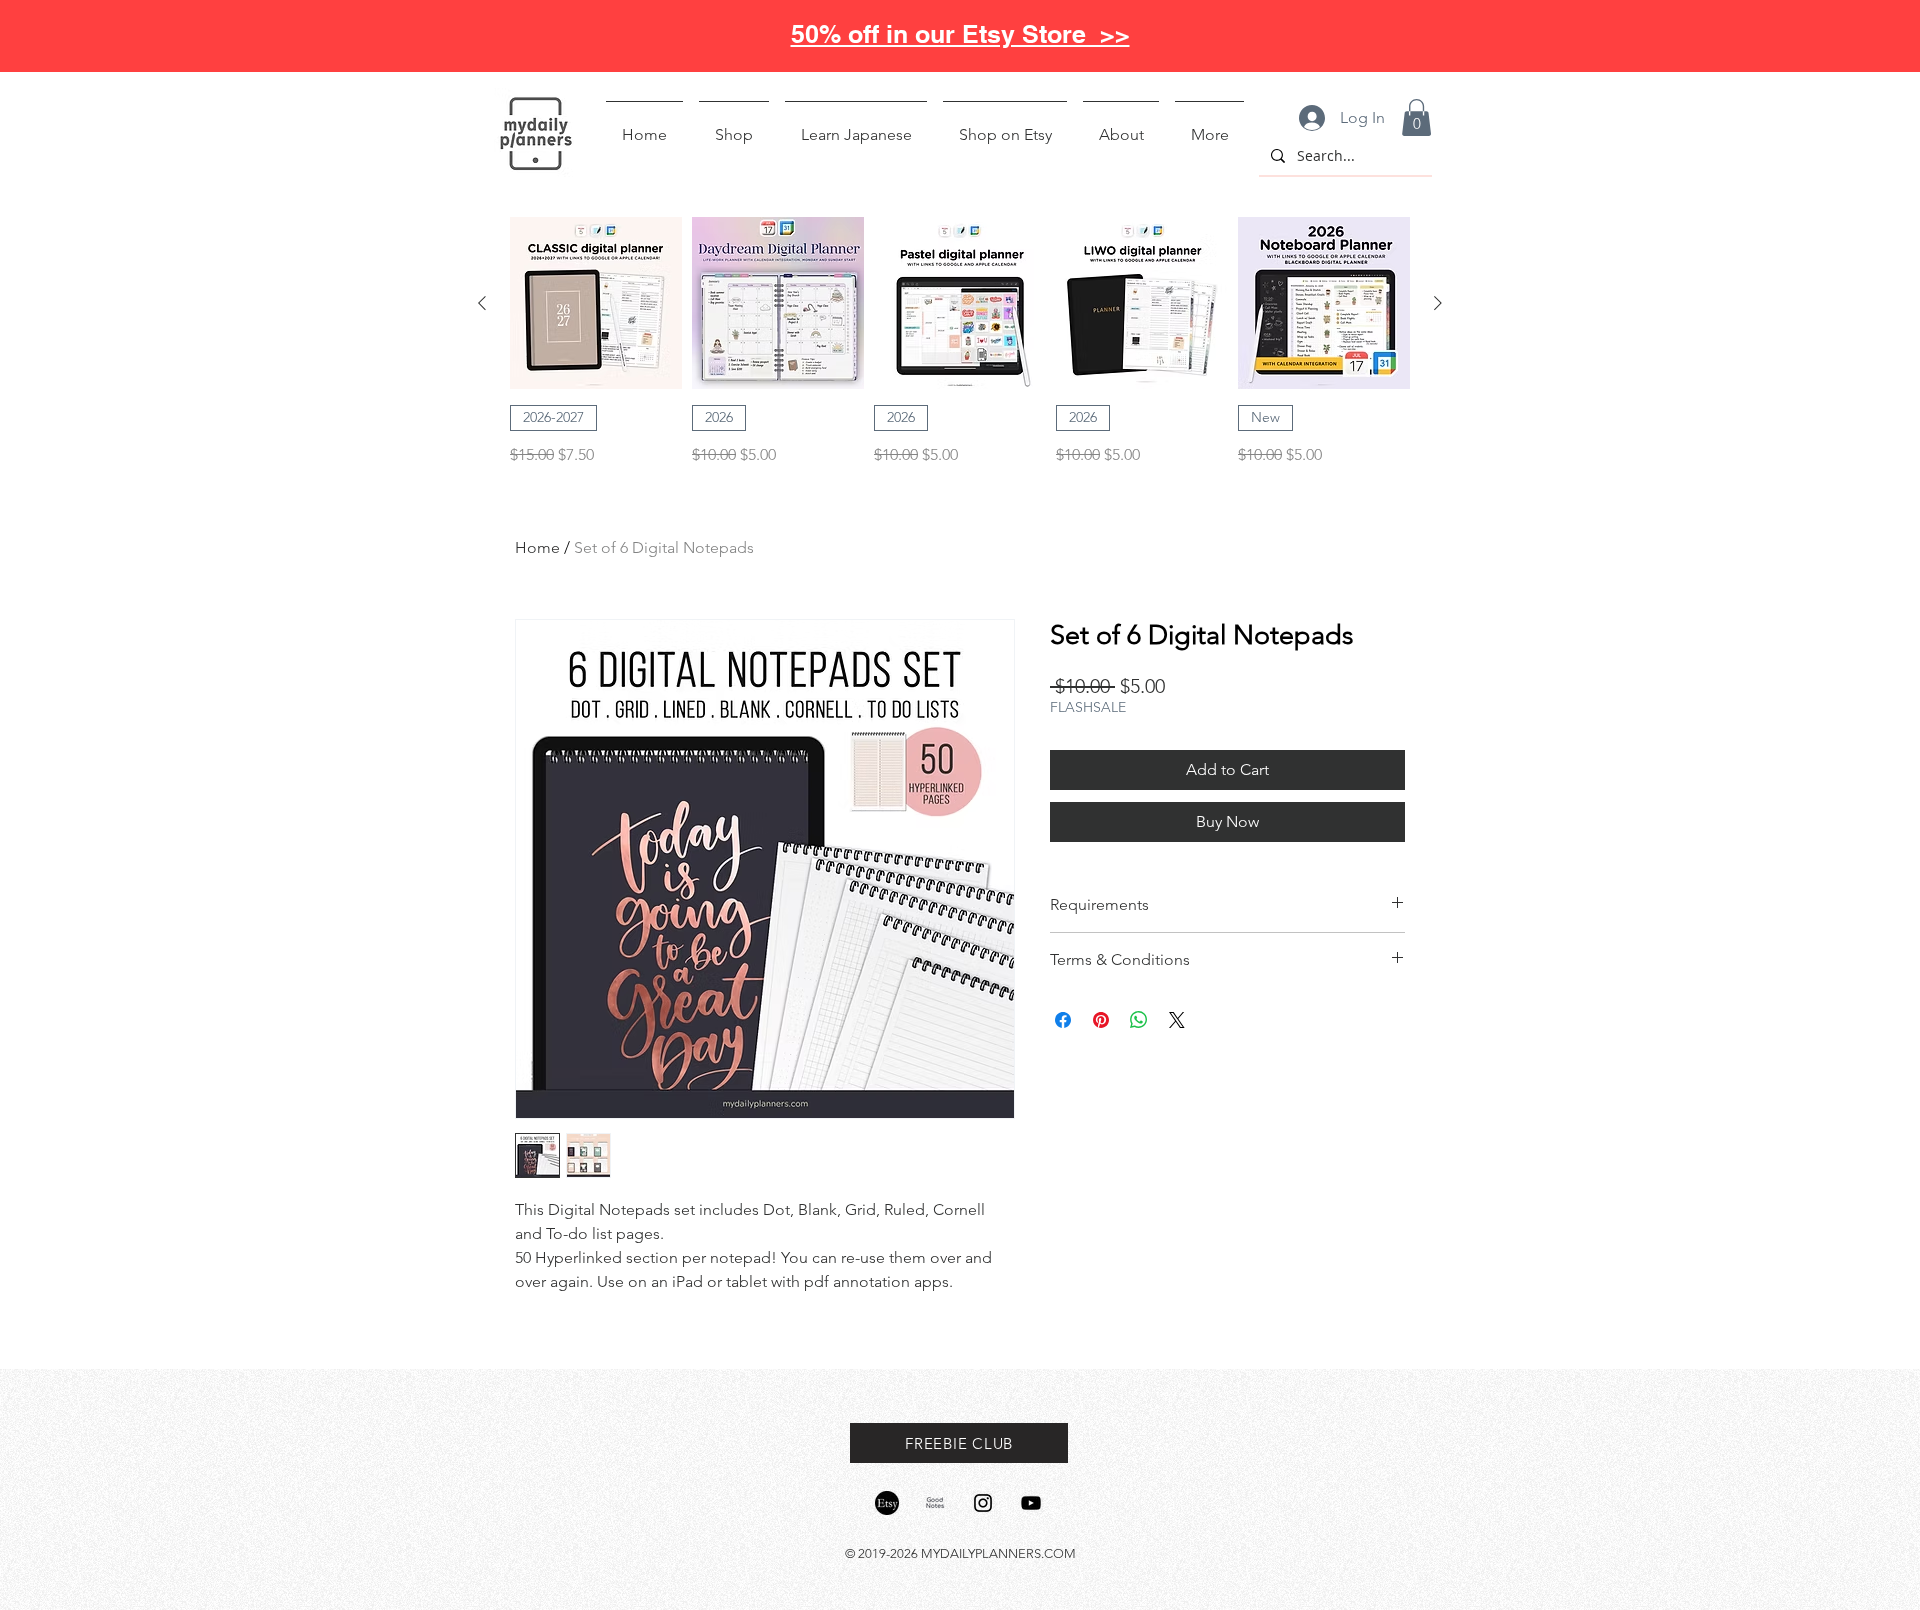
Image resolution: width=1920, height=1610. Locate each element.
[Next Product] (1438, 303)
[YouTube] (1031, 1503)
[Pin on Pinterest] (1101, 1020)
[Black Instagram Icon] (983, 1503)
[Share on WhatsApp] (1139, 1020)
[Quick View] (596, 303)
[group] (960, 342)
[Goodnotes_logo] (935, 1503)
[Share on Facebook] (1063, 1020)
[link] (1416, 117)
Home (537, 547)
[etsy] (887, 1503)
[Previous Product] (482, 303)
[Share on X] (1177, 1020)
